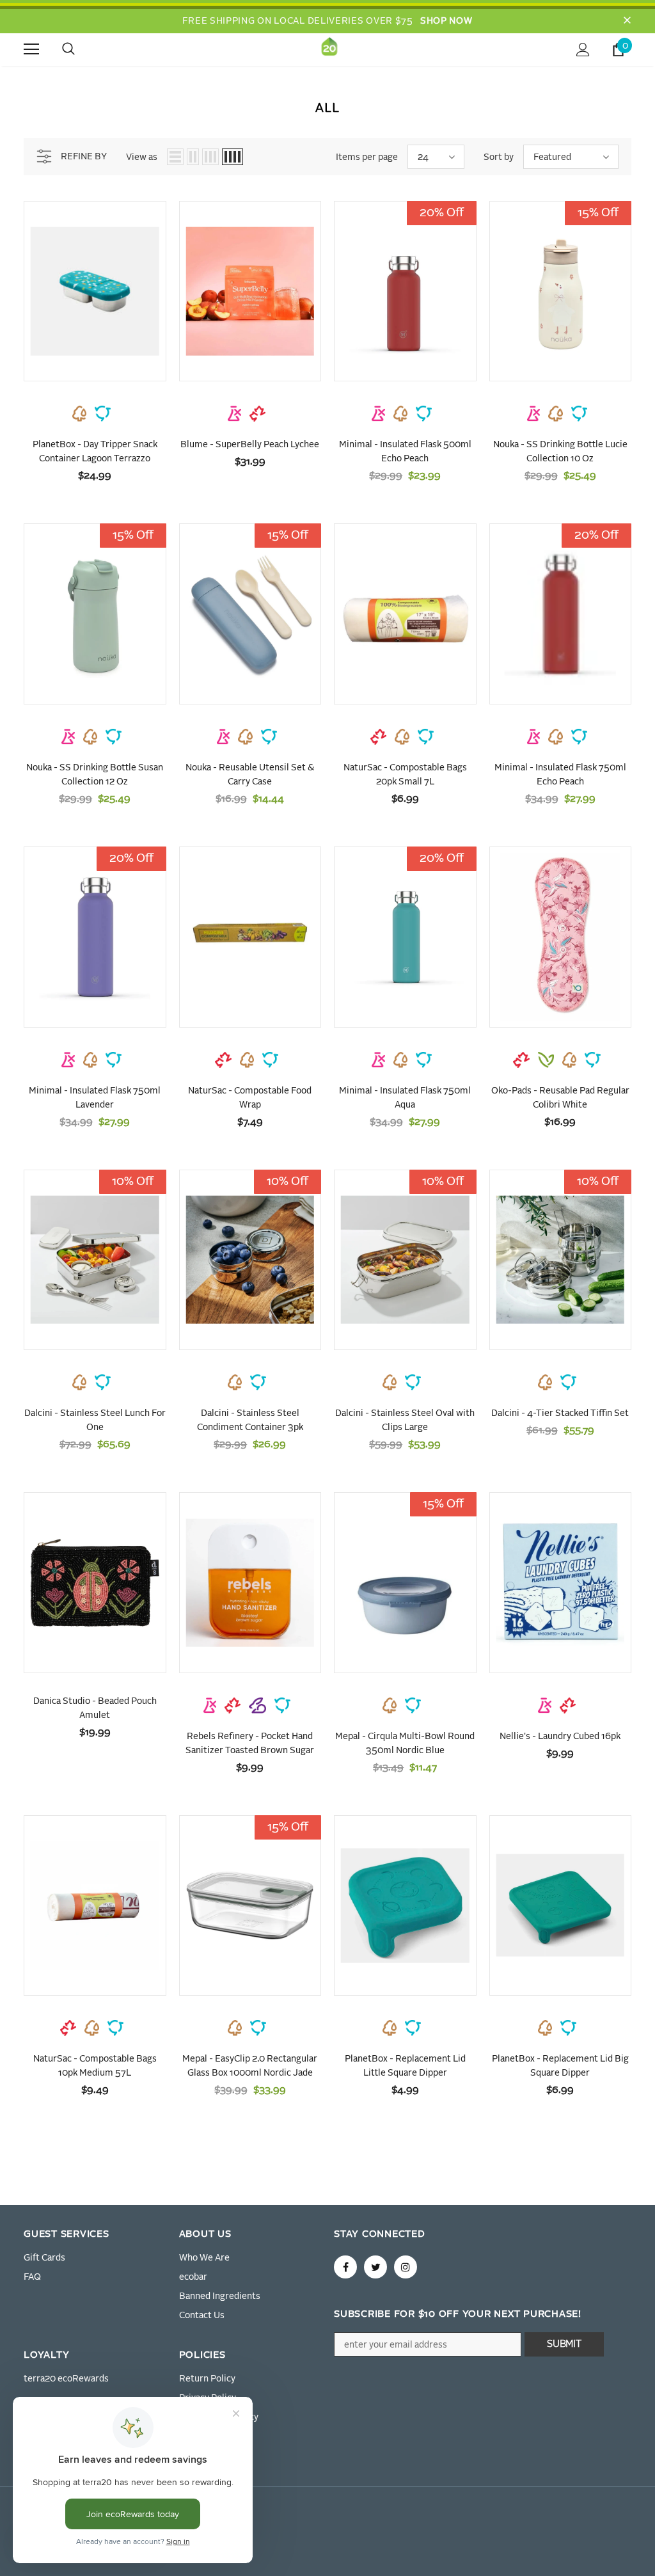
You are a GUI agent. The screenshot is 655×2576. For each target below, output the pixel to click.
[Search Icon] (81, 49)
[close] (627, 21)
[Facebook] (345, 2267)
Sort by (499, 157)
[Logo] (329, 49)
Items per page (367, 157)
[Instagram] (406, 2267)
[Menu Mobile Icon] (31, 49)
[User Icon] (583, 50)
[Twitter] (375, 2267)
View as (142, 157)
